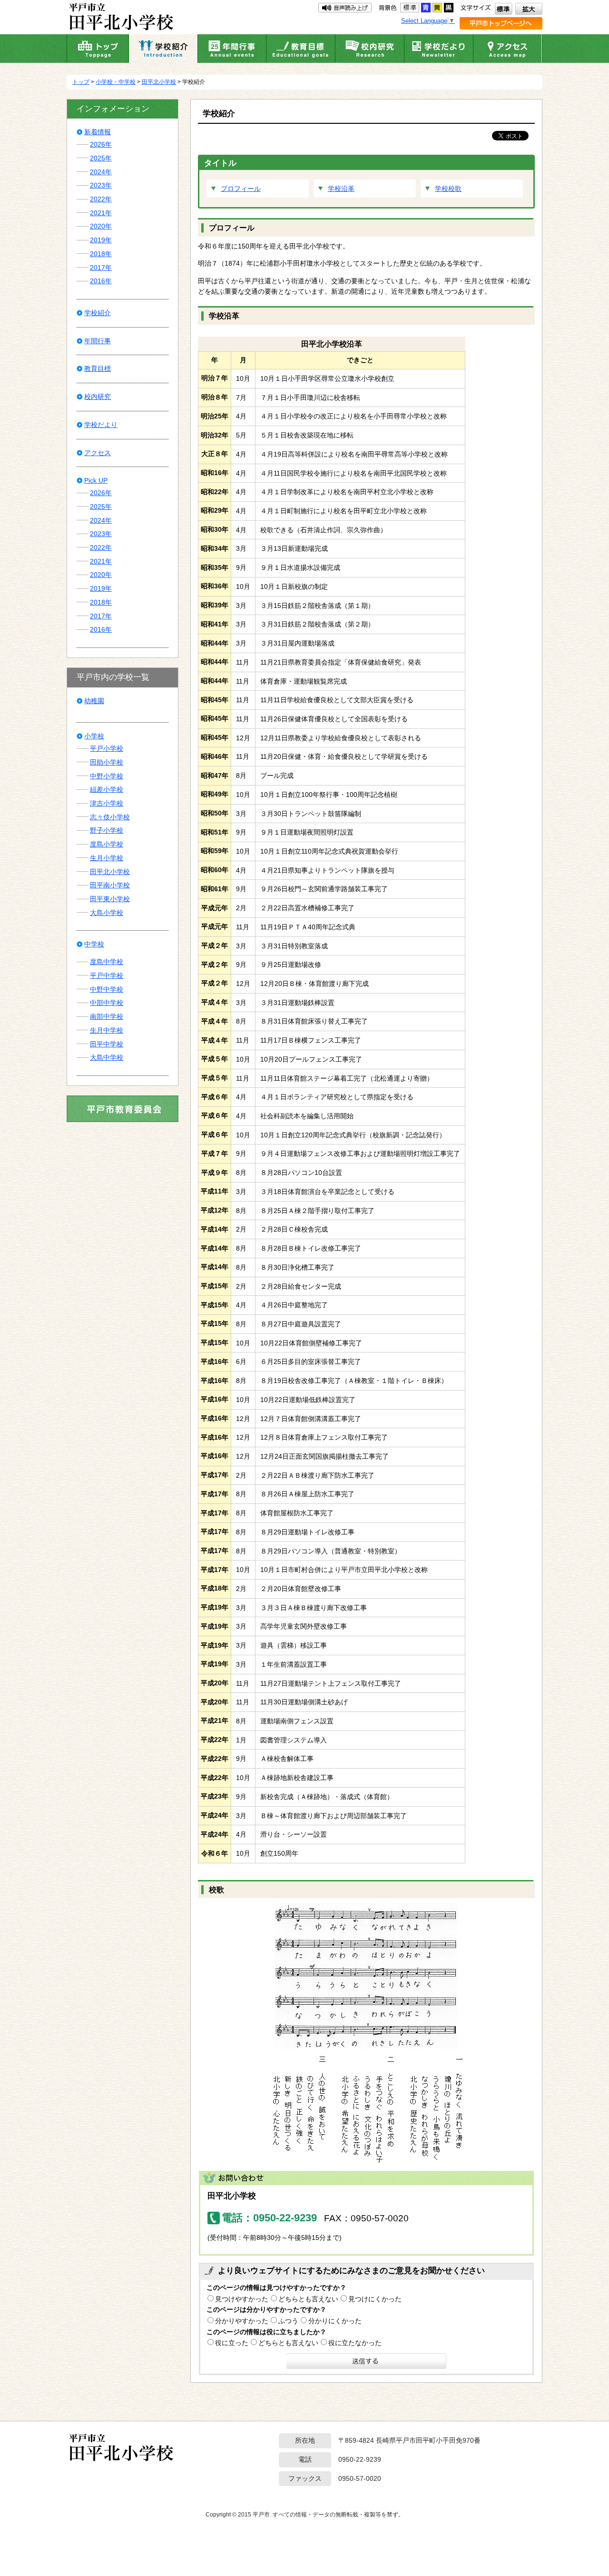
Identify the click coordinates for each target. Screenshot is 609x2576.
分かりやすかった (242, 2321)
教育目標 (98, 368)
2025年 (101, 158)
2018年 (101, 254)
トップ (81, 82)
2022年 (101, 199)
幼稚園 (94, 701)
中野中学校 (107, 989)
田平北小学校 (159, 82)
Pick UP (96, 480)
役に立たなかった (355, 2343)
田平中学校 (107, 1044)
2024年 (101, 172)
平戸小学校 (107, 748)
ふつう (288, 2321)
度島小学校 (107, 844)
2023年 (101, 185)
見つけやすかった (242, 2299)
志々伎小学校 (110, 817)
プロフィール (241, 189)
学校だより (101, 425)
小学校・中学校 (116, 82)
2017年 (101, 268)
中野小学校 (107, 776)
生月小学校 (107, 858)
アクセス (98, 453)
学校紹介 (98, 313)
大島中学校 (107, 1057)
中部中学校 (107, 1003)
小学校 (94, 736)
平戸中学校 (107, 975)
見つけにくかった (375, 2299)
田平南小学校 (110, 885)
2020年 (101, 226)
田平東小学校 (110, 899)
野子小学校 (107, 830)
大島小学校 (107, 913)
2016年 (101, 281)
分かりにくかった (335, 2321)
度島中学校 (107, 962)
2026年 (101, 144)
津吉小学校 (107, 803)
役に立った (232, 2343)
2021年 (101, 213)
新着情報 (98, 132)
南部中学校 (107, 1016)
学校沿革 (341, 189)
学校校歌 (448, 189)
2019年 (101, 240)
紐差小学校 (107, 789)
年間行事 (98, 341)
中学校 (94, 944)
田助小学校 (107, 762)
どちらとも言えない (308, 2299)
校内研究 (98, 397)
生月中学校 (107, 1030)
